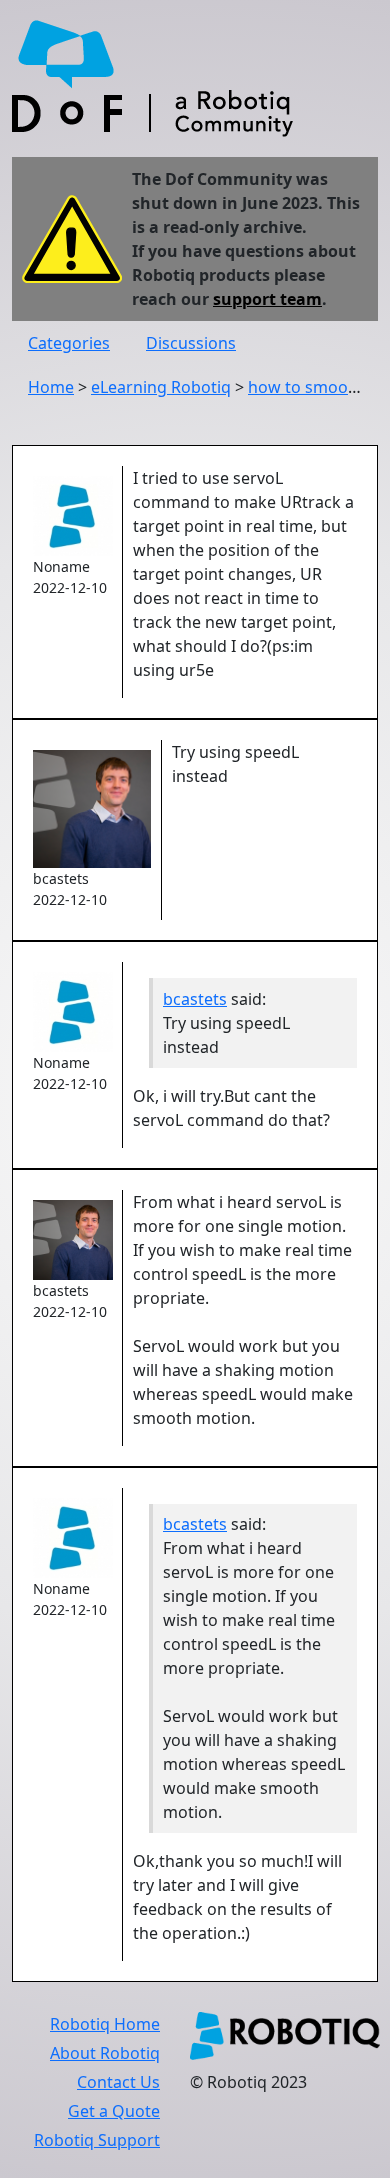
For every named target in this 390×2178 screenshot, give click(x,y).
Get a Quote (114, 2111)
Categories (69, 343)
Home (51, 387)
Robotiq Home (105, 2024)
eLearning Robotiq (161, 387)
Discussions (191, 343)
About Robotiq (105, 2053)
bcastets (195, 999)
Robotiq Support (97, 2140)
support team (267, 299)
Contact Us (118, 2082)
